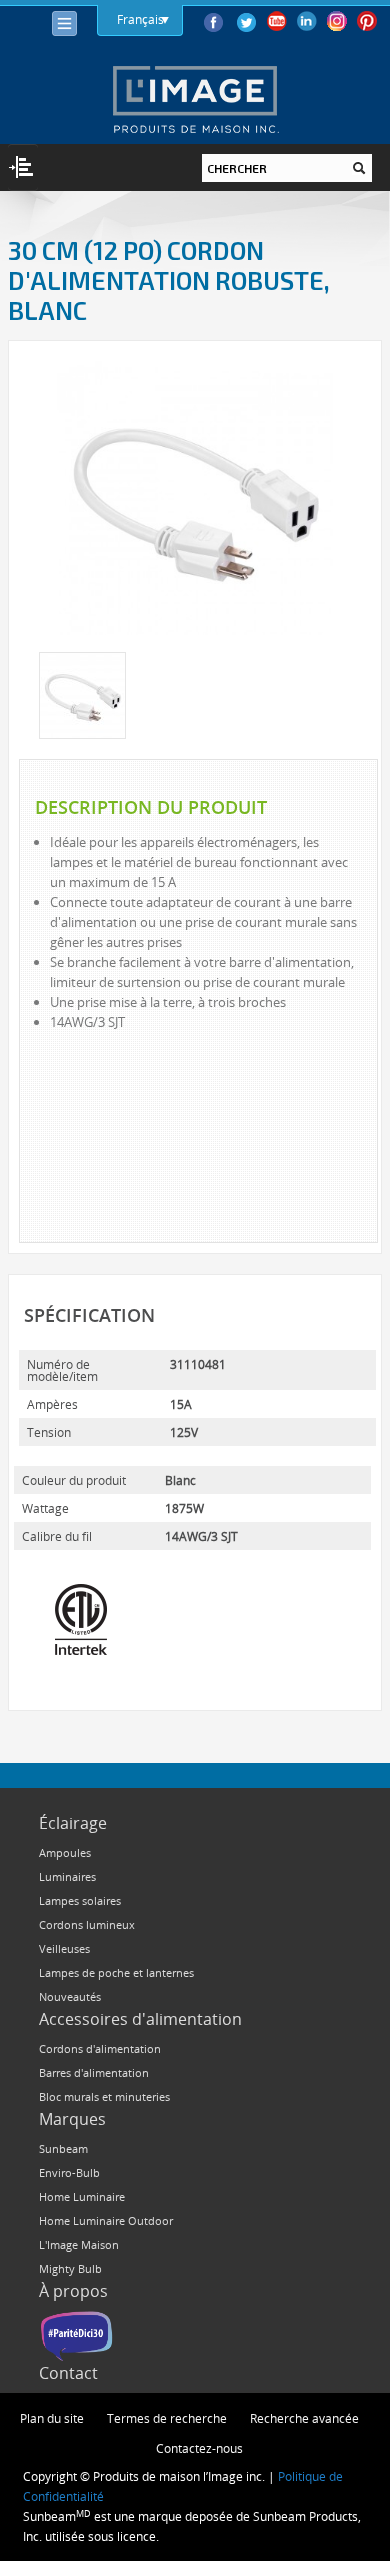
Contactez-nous (199, 2448)
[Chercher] (359, 168)
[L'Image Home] (194, 99)
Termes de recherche (167, 2418)
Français (140, 19)
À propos (73, 2291)
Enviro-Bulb (69, 2172)
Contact (68, 2373)
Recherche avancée (304, 2418)
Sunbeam (63, 2148)
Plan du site (52, 2418)
